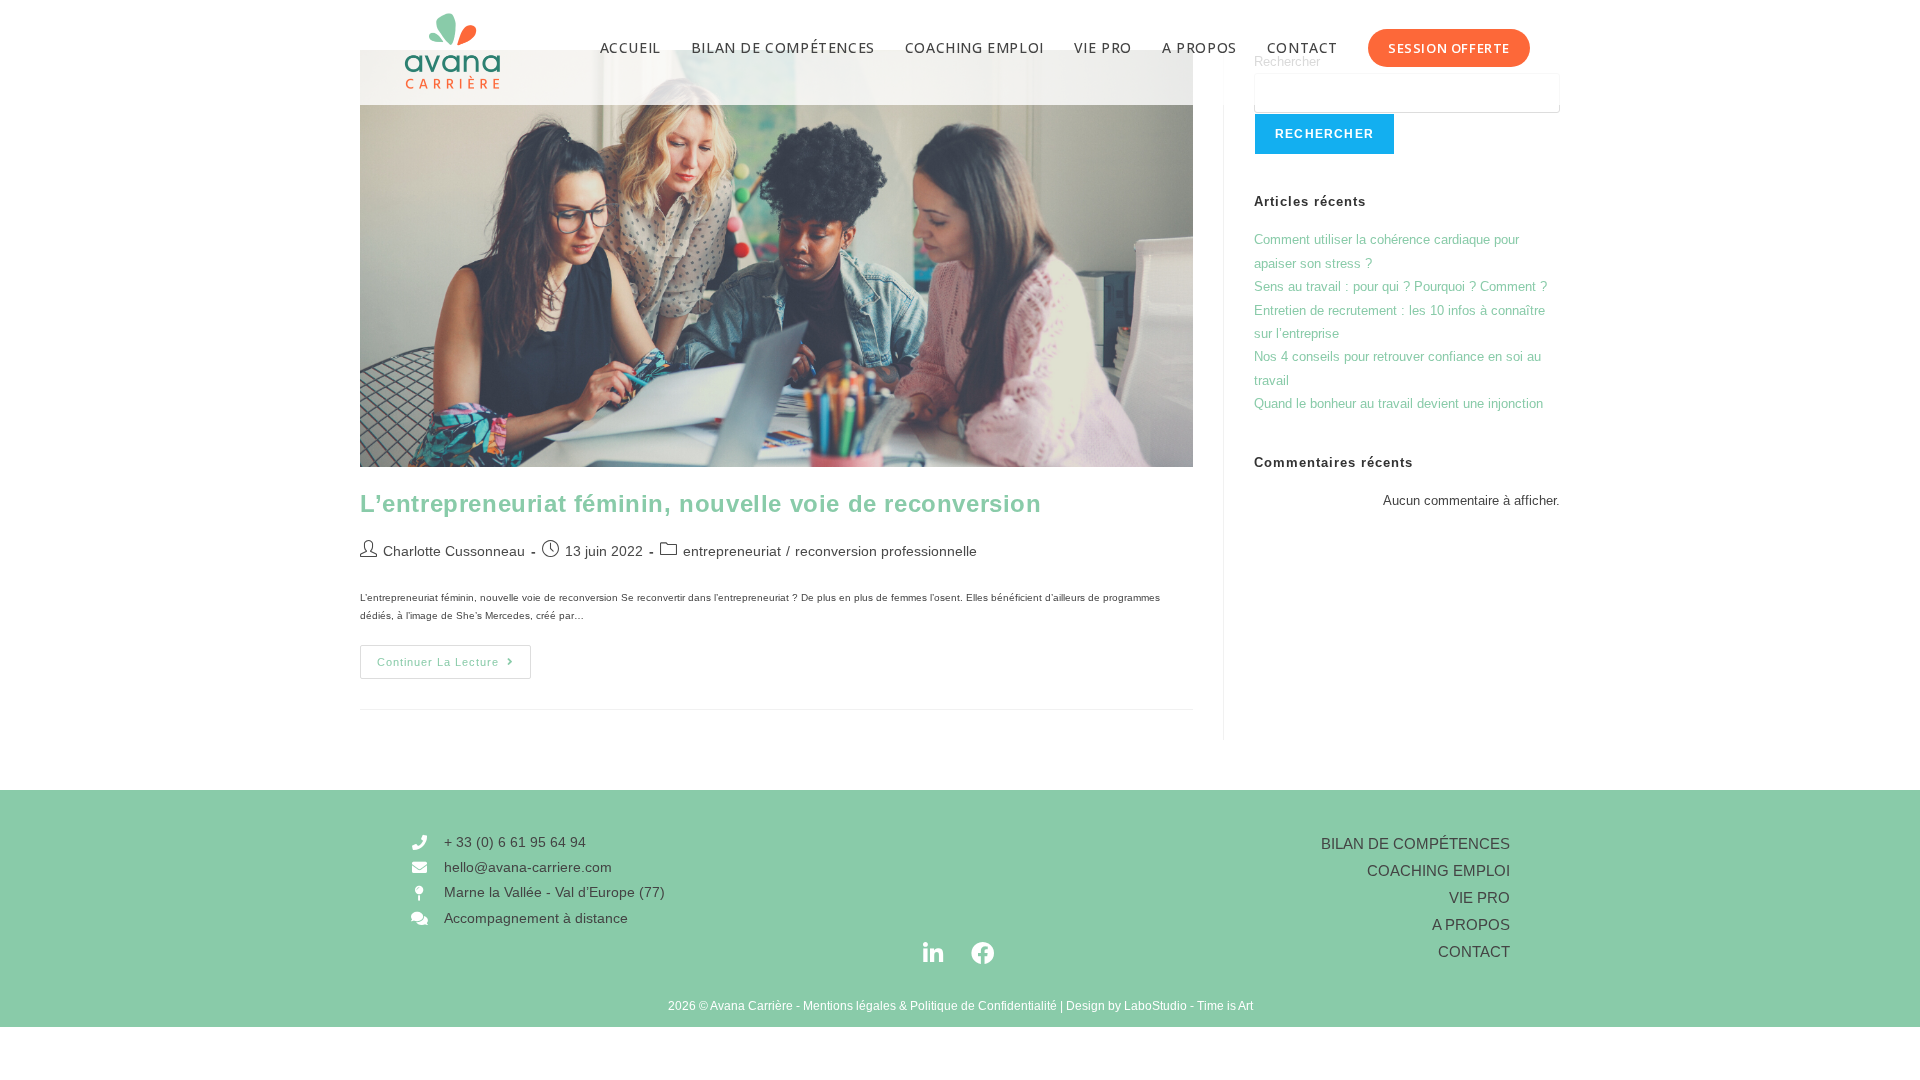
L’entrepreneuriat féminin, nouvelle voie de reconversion (701, 503)
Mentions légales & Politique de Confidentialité (930, 1006)
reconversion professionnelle (886, 551)
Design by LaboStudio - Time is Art (1159, 1006)
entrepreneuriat (732, 551)
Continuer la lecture (454, 656)
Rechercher (1324, 134)
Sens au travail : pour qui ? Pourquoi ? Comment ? (1400, 286)
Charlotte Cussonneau (454, 551)
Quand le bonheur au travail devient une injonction (1398, 403)
